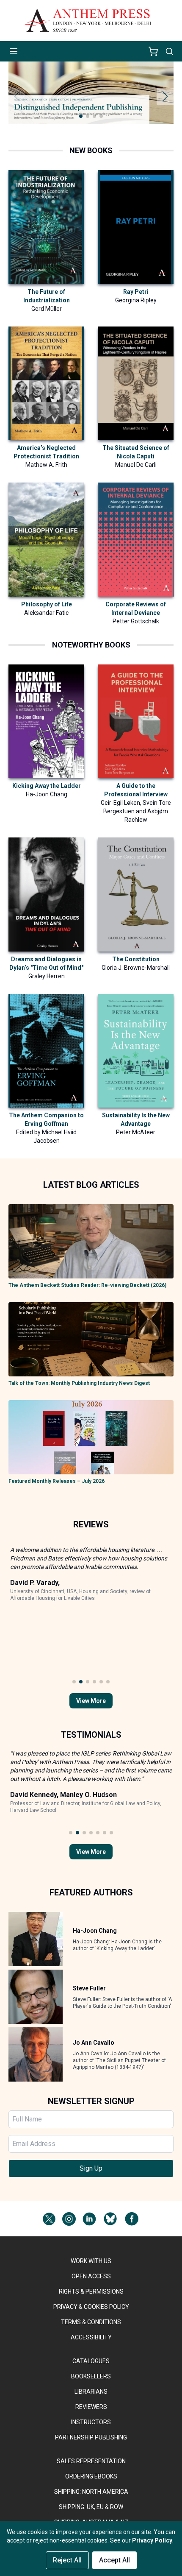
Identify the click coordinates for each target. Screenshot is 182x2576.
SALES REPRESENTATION (91, 2461)
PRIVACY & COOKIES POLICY (91, 2307)
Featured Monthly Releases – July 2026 (57, 1481)
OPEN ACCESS (91, 2276)
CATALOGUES (91, 2361)
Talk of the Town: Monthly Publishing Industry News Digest (79, 1383)
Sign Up (91, 2168)
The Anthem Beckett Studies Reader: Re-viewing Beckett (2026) (87, 1285)
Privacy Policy (152, 2540)
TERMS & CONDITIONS (91, 2322)
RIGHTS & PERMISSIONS (91, 2291)
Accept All (114, 2560)
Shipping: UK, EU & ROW (91, 2507)
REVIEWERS (91, 2407)
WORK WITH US (91, 2261)
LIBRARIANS (91, 2392)
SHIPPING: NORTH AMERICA (91, 2492)
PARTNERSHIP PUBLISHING (91, 2437)
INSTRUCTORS (91, 2422)
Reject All (67, 2560)
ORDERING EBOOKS (91, 2476)
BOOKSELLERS (91, 2376)
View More (91, 1701)
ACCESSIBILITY (91, 2337)
